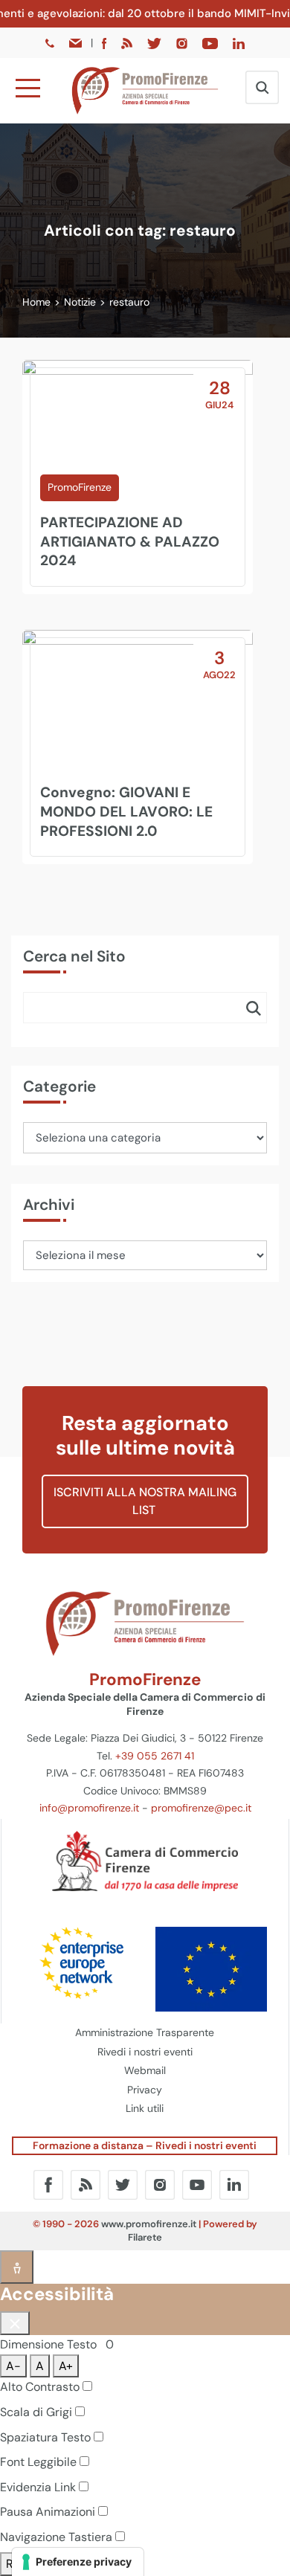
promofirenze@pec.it (201, 1808)
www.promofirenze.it (149, 2224)
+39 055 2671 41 (155, 1756)
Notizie (80, 302)
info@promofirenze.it (89, 1808)
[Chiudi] (15, 2323)
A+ (66, 2366)
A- (13, 2366)
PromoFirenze (80, 487)
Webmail (145, 2070)
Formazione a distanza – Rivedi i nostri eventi (145, 2145)
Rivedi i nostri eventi (145, 2052)
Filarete (145, 2237)
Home (36, 302)
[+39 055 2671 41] (51, 42)
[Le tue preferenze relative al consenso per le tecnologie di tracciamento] (78, 2562)
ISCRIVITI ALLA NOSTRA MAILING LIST (145, 1501)
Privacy (145, 2090)
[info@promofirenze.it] (77, 42)
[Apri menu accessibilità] (17, 2267)
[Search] (254, 1008)
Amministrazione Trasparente (145, 2032)
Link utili (145, 2108)
